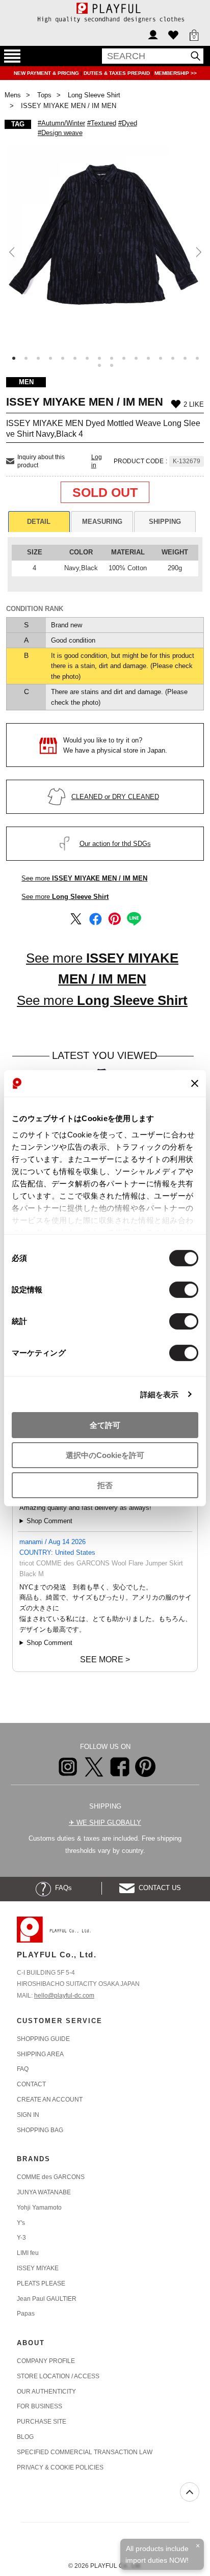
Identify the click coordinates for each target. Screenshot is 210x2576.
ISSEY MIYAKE (38, 2268)
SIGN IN (28, 2115)
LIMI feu (28, 2253)
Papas (26, 2314)
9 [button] (112, 358)
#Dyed (128, 123)
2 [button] (26, 358)
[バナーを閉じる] (195, 1083)
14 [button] (173, 358)
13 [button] (161, 358)
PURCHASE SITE (42, 2422)
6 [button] (75, 358)
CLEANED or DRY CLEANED (115, 797)
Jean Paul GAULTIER (47, 2299)
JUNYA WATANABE (44, 2192)
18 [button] (112, 365)
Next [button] (198, 253)
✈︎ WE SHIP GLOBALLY (105, 1823)
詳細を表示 (160, 1394)
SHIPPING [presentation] (165, 522)
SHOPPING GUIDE (43, 2039)
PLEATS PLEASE (41, 2283)
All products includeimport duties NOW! (157, 2554)
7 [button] (87, 358)
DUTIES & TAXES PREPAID (117, 73)
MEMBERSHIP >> (176, 73)
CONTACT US (158, 1888)
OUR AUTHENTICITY (46, 2392)
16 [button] (197, 358)
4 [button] (50, 358)
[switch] (184, 1290)
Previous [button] (12, 253)
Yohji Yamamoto (39, 2208)
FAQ (23, 2069)
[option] (105, 245)
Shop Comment (49, 1521)
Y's (21, 2223)
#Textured (102, 123)
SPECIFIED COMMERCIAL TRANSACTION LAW (85, 2452)
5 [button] (63, 358)
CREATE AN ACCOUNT (50, 2100)
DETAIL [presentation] (39, 522)
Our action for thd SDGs (115, 844)
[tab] (39, 522)
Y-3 (21, 2238)
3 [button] (38, 358)
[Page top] (190, 2492)
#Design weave (60, 133)
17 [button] (99, 365)
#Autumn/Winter (61, 123)
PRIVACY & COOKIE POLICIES (60, 2467)
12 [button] (148, 358)
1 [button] (14, 358)
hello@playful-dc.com (64, 1996)
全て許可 (105, 1425)
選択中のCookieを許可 (105, 1455)
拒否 (105, 1485)
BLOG (25, 2437)
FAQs (61, 1888)
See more (84, 878)
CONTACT (31, 2084)
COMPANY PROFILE (46, 2361)
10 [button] (124, 358)
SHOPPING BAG (40, 2130)
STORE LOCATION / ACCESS (58, 2376)
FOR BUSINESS (40, 2406)
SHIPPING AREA (40, 2054)
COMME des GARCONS (51, 2177)
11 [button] (136, 358)
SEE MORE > (105, 1659)
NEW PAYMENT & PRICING (47, 73)
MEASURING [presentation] (102, 522)
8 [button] (99, 358)
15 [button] (185, 358)
